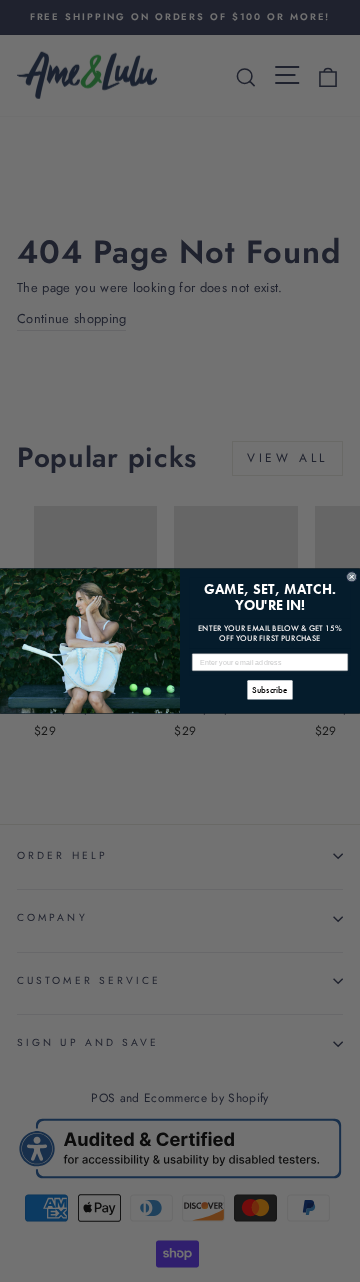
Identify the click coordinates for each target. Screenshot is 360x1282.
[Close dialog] (351, 576)
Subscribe (270, 690)
